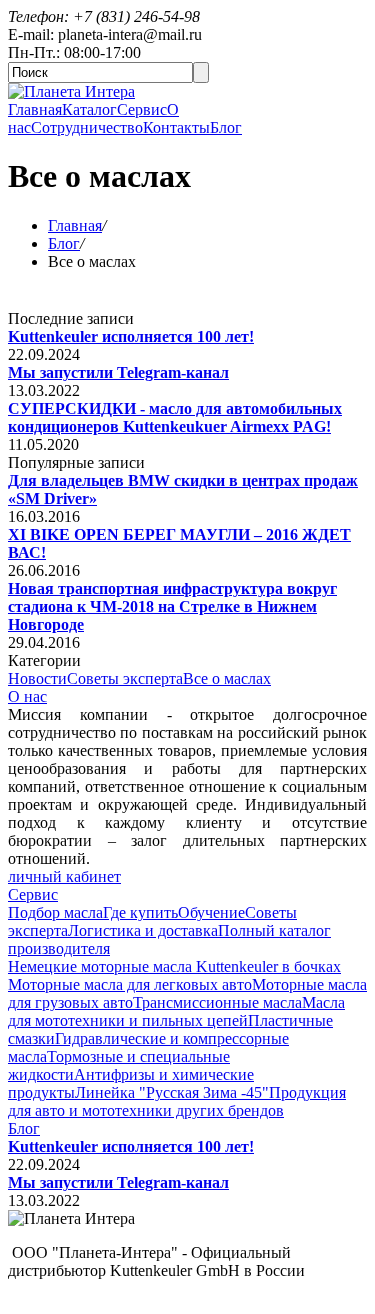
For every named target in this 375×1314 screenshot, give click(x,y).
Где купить (140, 912)
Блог (226, 127)
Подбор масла (55, 912)
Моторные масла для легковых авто (130, 984)
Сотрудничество (87, 127)
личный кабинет (64, 876)
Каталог (89, 109)
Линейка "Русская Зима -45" (172, 1092)
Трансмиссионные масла (217, 1002)
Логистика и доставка (143, 930)
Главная (35, 109)
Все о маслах (227, 678)
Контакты (176, 127)
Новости (37, 678)
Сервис (142, 109)
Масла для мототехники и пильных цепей (176, 1011)
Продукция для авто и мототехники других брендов (177, 1101)
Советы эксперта (125, 678)
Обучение (211, 912)
